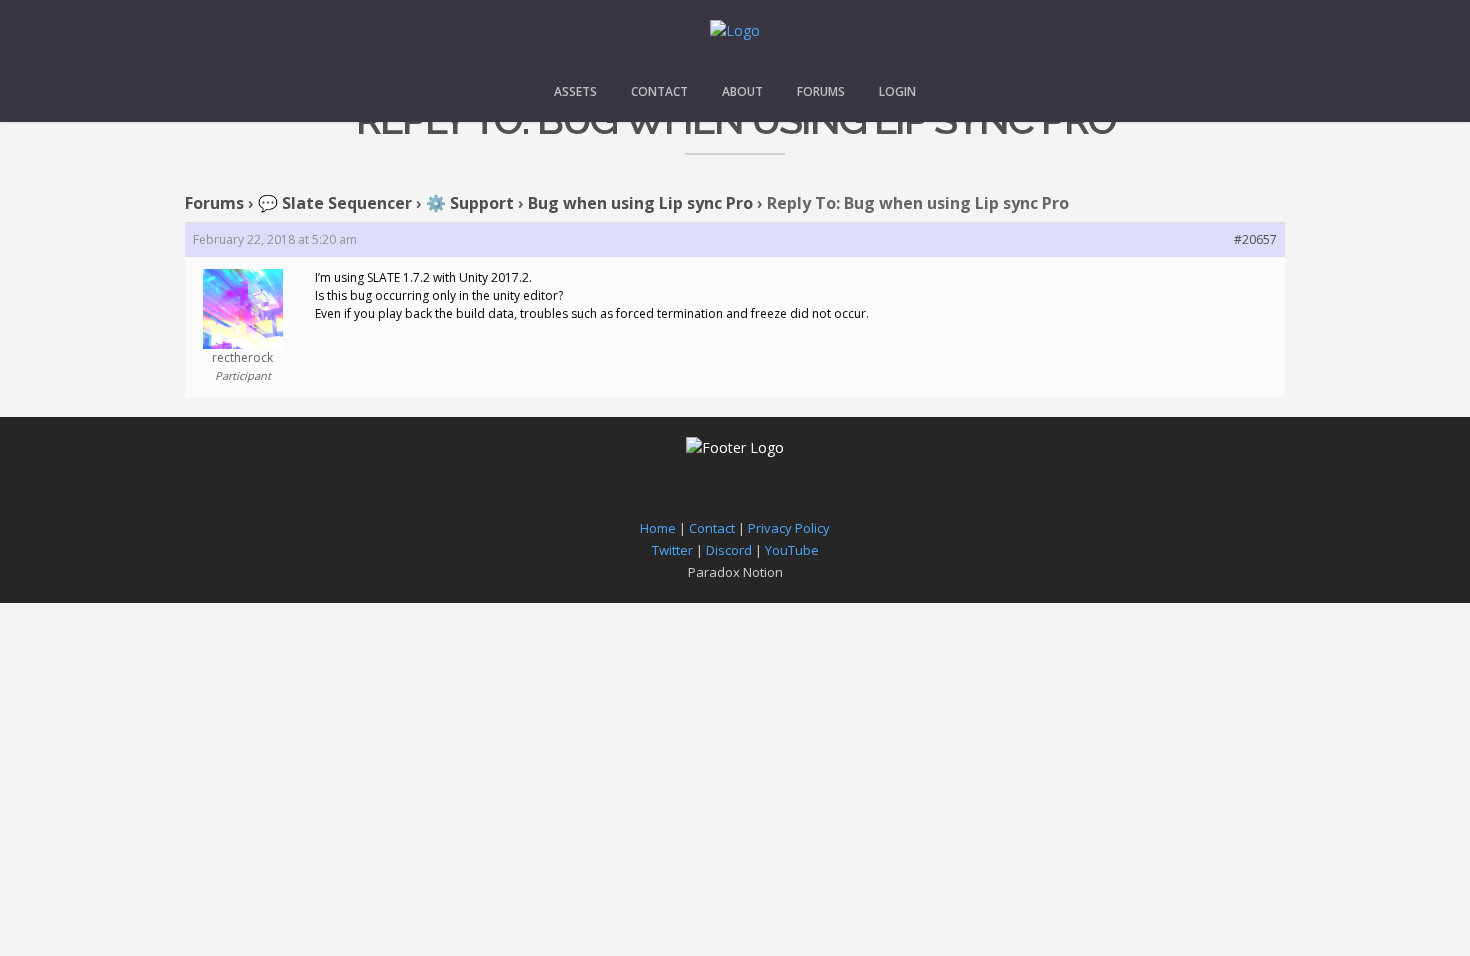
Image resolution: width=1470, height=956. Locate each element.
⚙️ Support (470, 203)
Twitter (672, 550)
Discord (729, 550)
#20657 (1255, 239)
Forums (821, 91)
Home (658, 528)
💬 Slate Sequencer (335, 203)
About (742, 91)
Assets (575, 91)
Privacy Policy (789, 528)
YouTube (792, 550)
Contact (659, 91)
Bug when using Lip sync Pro (640, 203)
